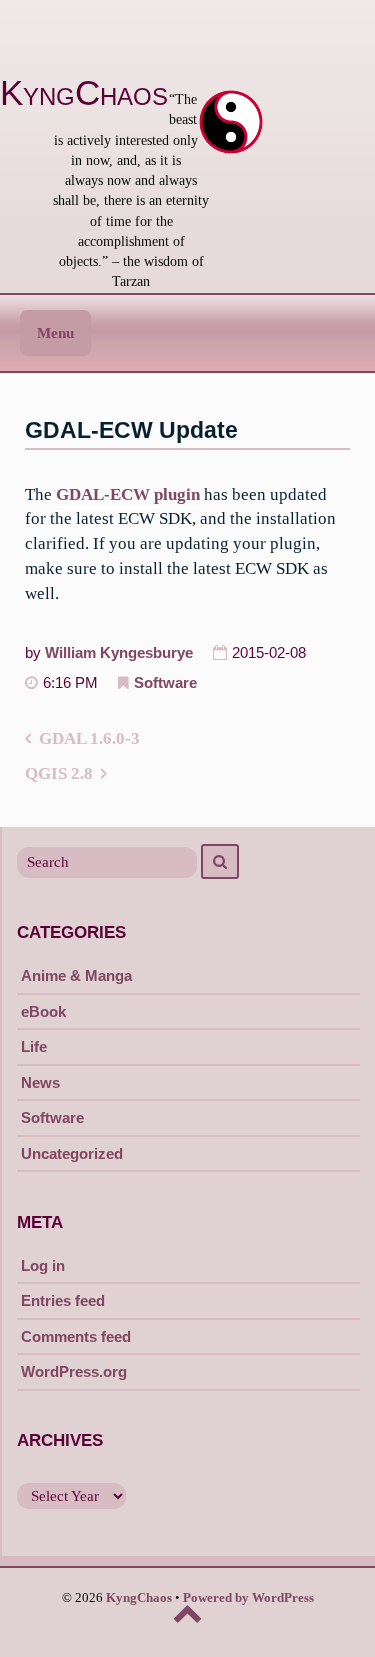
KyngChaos (84, 93)
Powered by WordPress (248, 1598)
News (40, 1082)
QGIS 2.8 (59, 773)
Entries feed (63, 1300)
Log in (43, 1265)
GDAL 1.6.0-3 (89, 738)
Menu (55, 333)
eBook (43, 1011)
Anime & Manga (76, 975)
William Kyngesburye (119, 653)
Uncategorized (72, 1153)
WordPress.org (74, 1371)
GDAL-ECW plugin (128, 494)
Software (165, 683)
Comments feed (76, 1336)
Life (34, 1046)
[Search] (220, 861)
